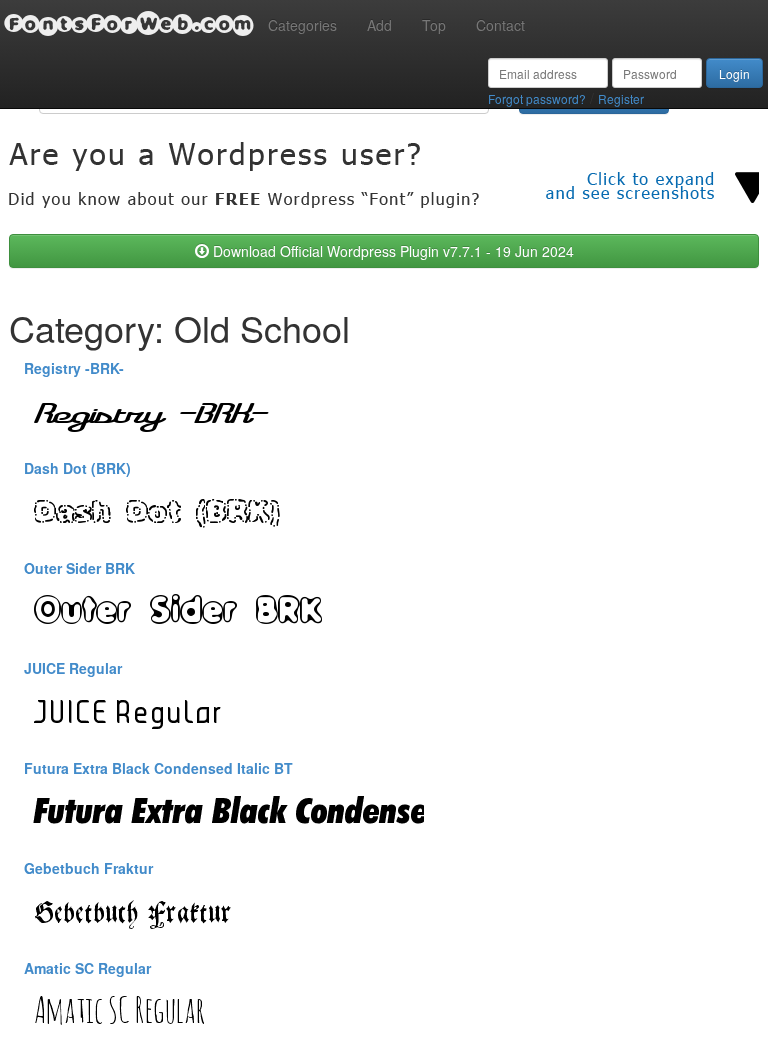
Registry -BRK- (74, 368)
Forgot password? (537, 98)
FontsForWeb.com (129, 24)
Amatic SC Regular (87, 968)
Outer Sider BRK (79, 568)
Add (379, 25)
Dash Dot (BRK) (77, 468)
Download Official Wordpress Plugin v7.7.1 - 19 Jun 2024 (391, 251)
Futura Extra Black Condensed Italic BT (158, 768)
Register (621, 98)
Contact (500, 25)
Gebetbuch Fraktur (88, 868)
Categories (302, 25)
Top (434, 25)
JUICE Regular (73, 668)
